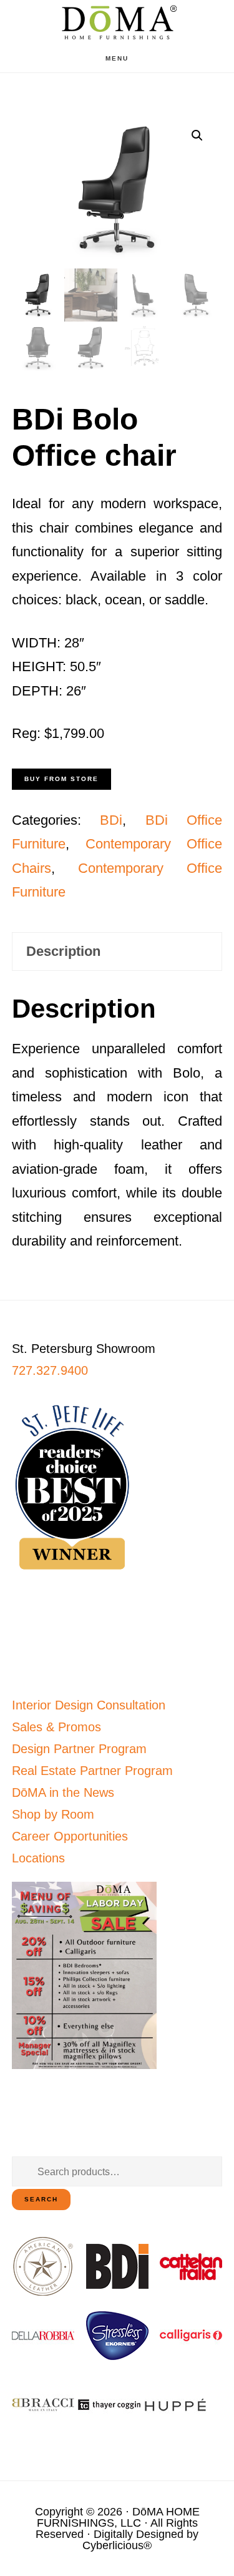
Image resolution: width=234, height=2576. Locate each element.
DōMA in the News (63, 1792)
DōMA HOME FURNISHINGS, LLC (118, 2517)
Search (41, 2199)
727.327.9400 (50, 1370)
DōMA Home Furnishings (117, 22)
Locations (38, 1858)
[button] (197, 135)
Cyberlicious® (117, 2545)
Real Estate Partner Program (92, 1771)
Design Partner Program (79, 1749)
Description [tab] (63, 951)
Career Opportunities (70, 1836)
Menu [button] (117, 58)
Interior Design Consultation (89, 1705)
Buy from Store (61, 779)
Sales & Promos (56, 1727)
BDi (111, 820)
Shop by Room (53, 1814)
